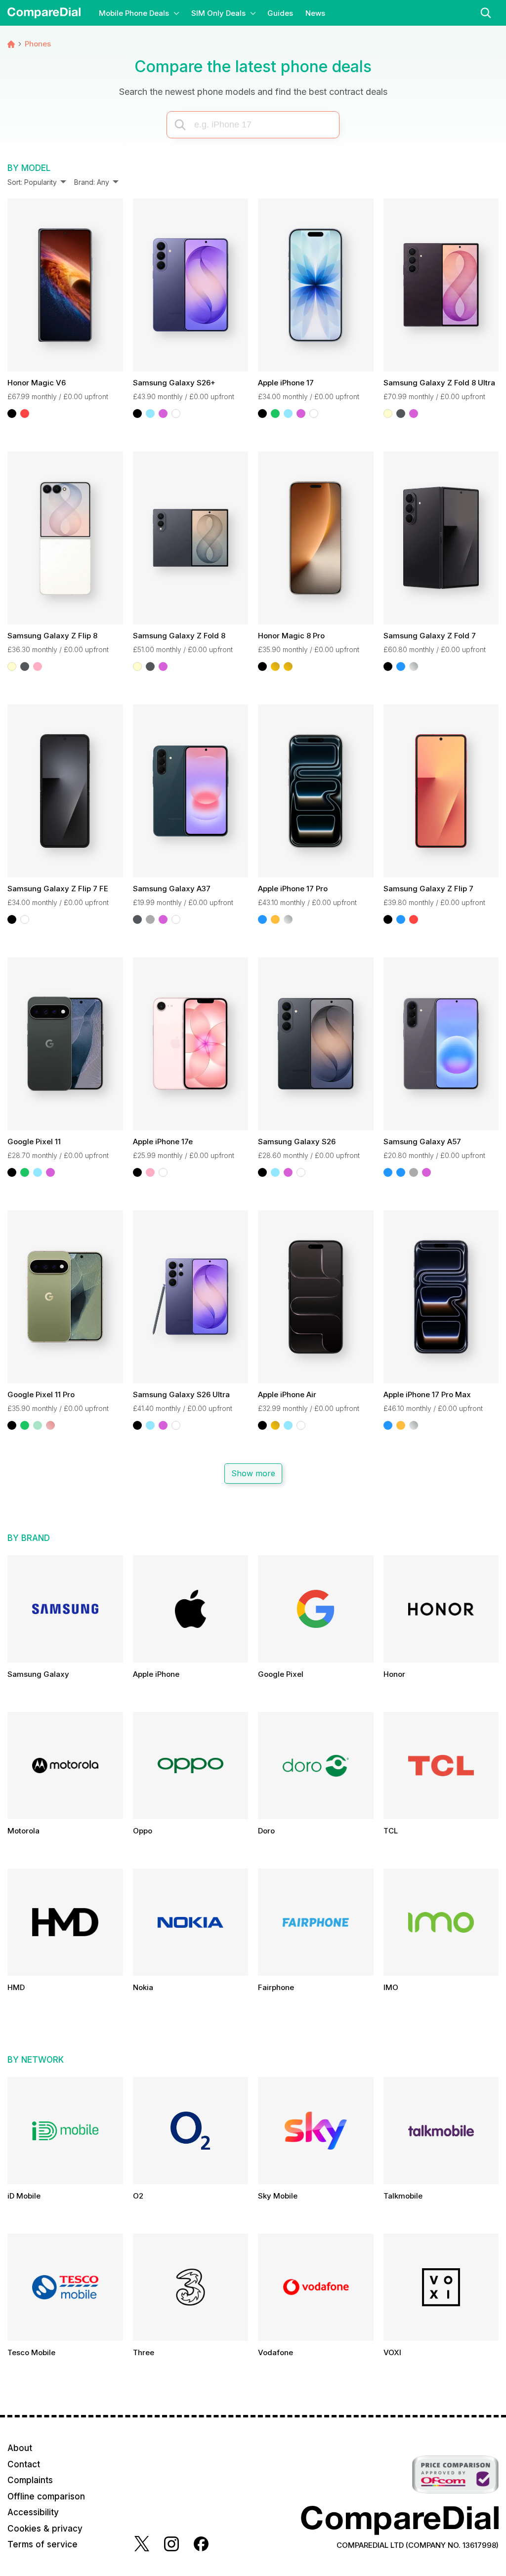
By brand (29, 1538)
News (315, 13)
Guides (280, 13)
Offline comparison (46, 2496)
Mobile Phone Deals (134, 13)
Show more (253, 1474)
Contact (24, 2464)
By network (36, 2060)
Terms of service (42, 2544)
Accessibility (33, 2512)
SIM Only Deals (218, 13)
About (20, 2448)
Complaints (30, 2480)
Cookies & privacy (45, 2529)
